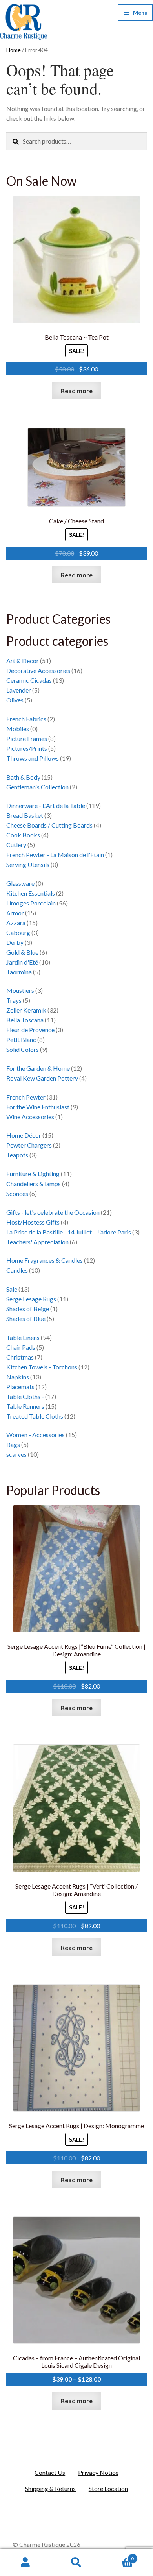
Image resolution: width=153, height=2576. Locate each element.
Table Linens (23, 1337)
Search (76, 2563)
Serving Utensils (28, 864)
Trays (14, 1000)
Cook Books (23, 835)
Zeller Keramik (26, 1010)
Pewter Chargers (29, 1145)
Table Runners (25, 1406)
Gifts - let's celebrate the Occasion (53, 1212)
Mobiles (18, 729)
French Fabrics (26, 719)
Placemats (20, 1387)
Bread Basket (25, 815)
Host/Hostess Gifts (33, 1222)
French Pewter (26, 1097)
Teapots (17, 1155)
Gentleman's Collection (37, 787)
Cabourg (18, 932)
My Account (25, 2563)
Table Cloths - (25, 1396)
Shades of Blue (26, 1318)
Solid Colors (23, 1049)
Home (14, 50)
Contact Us (50, 2472)
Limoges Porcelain (31, 903)
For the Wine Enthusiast (38, 1107)
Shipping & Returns (50, 2488)
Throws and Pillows (33, 758)
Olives (15, 700)
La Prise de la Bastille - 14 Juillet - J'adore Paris (69, 1232)
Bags (13, 1444)
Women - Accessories (36, 1435)
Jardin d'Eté (22, 962)
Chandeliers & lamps (34, 1184)
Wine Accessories (30, 1117)
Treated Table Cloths (35, 1416)
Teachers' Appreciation (37, 1242)
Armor (15, 913)
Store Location (108, 2488)
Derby (15, 942)
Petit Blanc (21, 1039)
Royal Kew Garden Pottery (42, 1078)
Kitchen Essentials (31, 893)
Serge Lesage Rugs (31, 1299)
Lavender (19, 690)
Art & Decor (23, 661)
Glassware (20, 883)
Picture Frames (27, 738)
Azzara (16, 923)
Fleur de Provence (30, 1030)
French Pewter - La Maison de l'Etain (55, 855)
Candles (17, 1270)
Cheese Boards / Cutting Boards (49, 825)
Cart (118, 2556)
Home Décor (24, 1135)
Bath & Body (23, 777)
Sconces (17, 1193)
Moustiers (20, 990)
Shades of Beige (28, 1309)
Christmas (20, 1357)
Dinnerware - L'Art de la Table (46, 805)
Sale (12, 1289)
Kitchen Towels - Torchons (42, 1367)
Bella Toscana (25, 1020)
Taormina (19, 972)
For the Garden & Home (38, 1068)
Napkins (18, 1377)
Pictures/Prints (27, 748)
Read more (77, 391)
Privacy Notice (98, 2472)
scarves (16, 1454)
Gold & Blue (22, 952)
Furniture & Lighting (33, 1174)
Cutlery (16, 845)
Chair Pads (21, 1347)
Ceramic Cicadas (29, 680)
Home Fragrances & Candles (45, 1260)
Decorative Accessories (38, 670)
